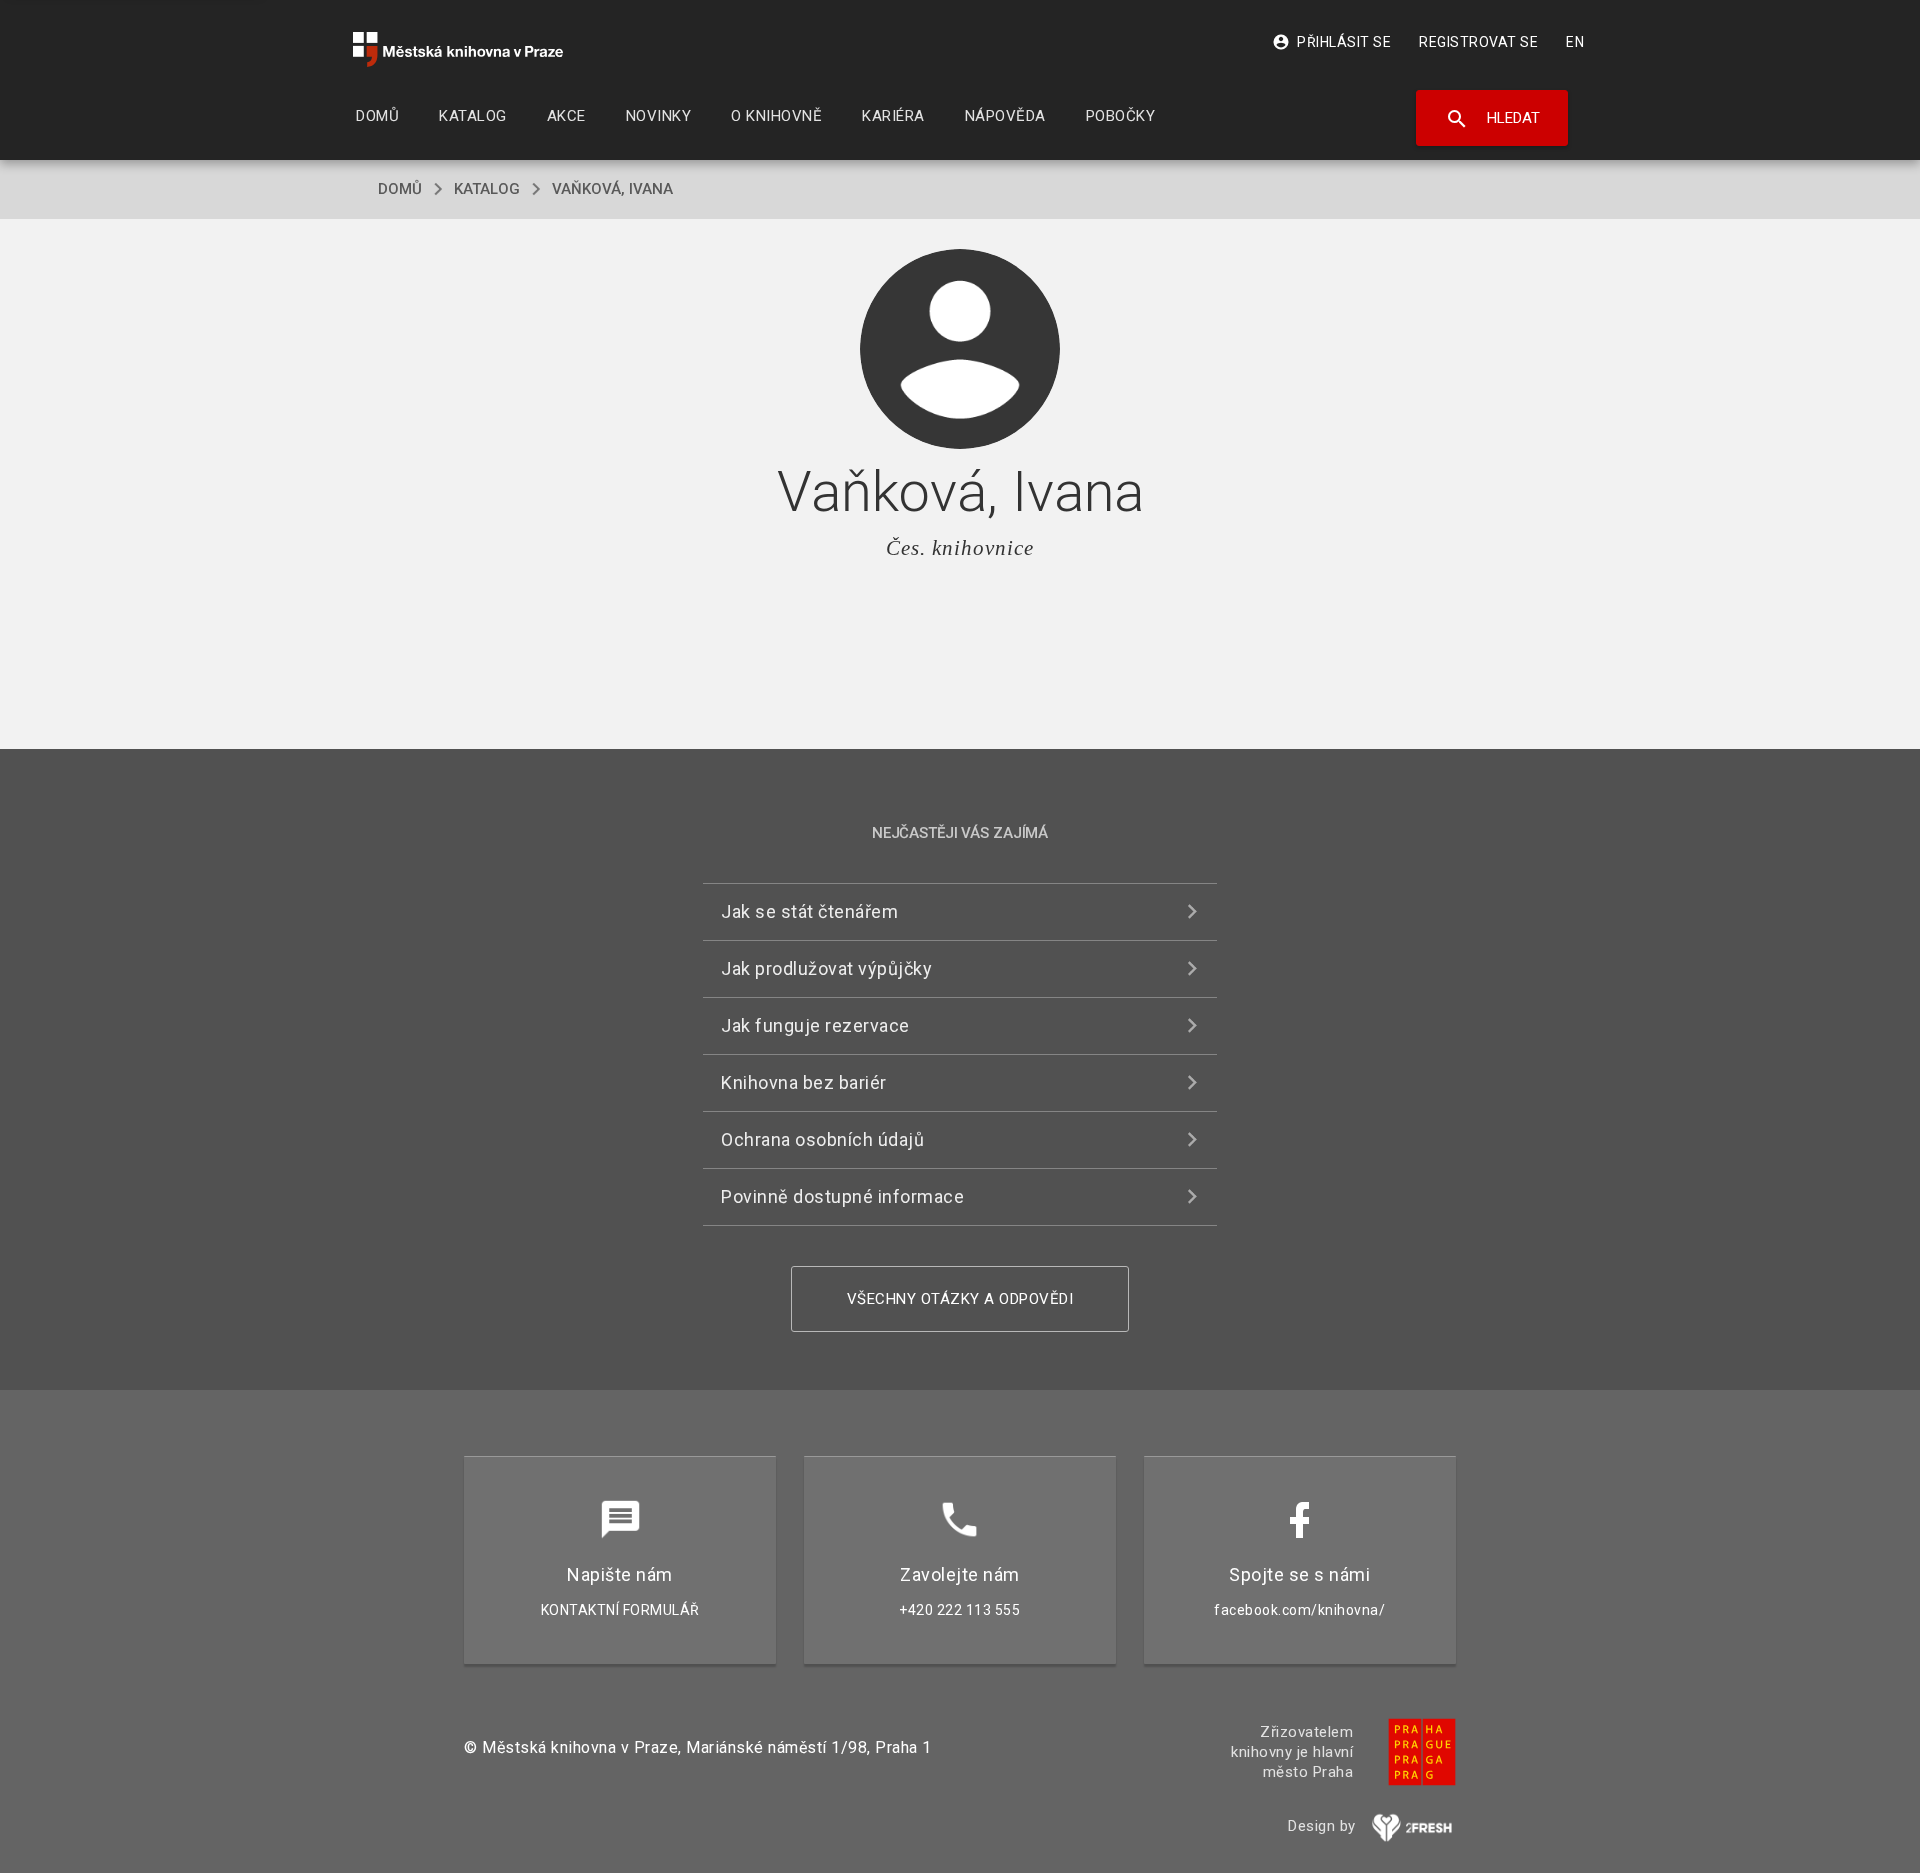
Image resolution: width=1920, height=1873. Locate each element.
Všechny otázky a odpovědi (960, 1299)
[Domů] (458, 49)
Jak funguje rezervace (815, 1025)
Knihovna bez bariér (804, 1082)
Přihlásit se (1331, 42)
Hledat (1492, 119)
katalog (487, 189)
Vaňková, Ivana (612, 189)
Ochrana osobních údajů (822, 1139)
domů (400, 189)
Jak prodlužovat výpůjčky (826, 968)
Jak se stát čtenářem (809, 911)
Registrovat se (1478, 42)
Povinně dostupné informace (842, 1196)
